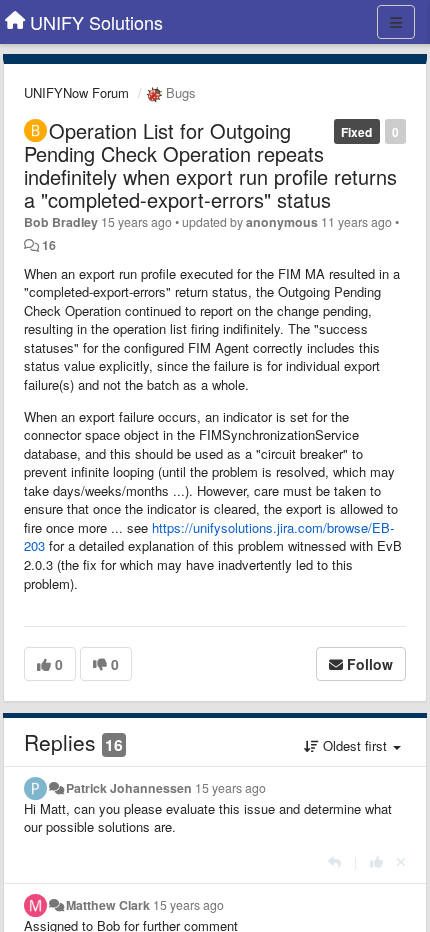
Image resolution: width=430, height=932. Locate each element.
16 (49, 245)
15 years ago (230, 788)
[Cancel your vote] (401, 861)
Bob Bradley (61, 222)
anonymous (282, 222)
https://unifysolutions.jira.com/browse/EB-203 (209, 537)
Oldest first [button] (355, 745)
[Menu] (396, 22)
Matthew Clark (108, 905)
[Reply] (334, 861)
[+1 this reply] (376, 861)
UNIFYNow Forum (76, 92)
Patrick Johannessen (129, 788)
